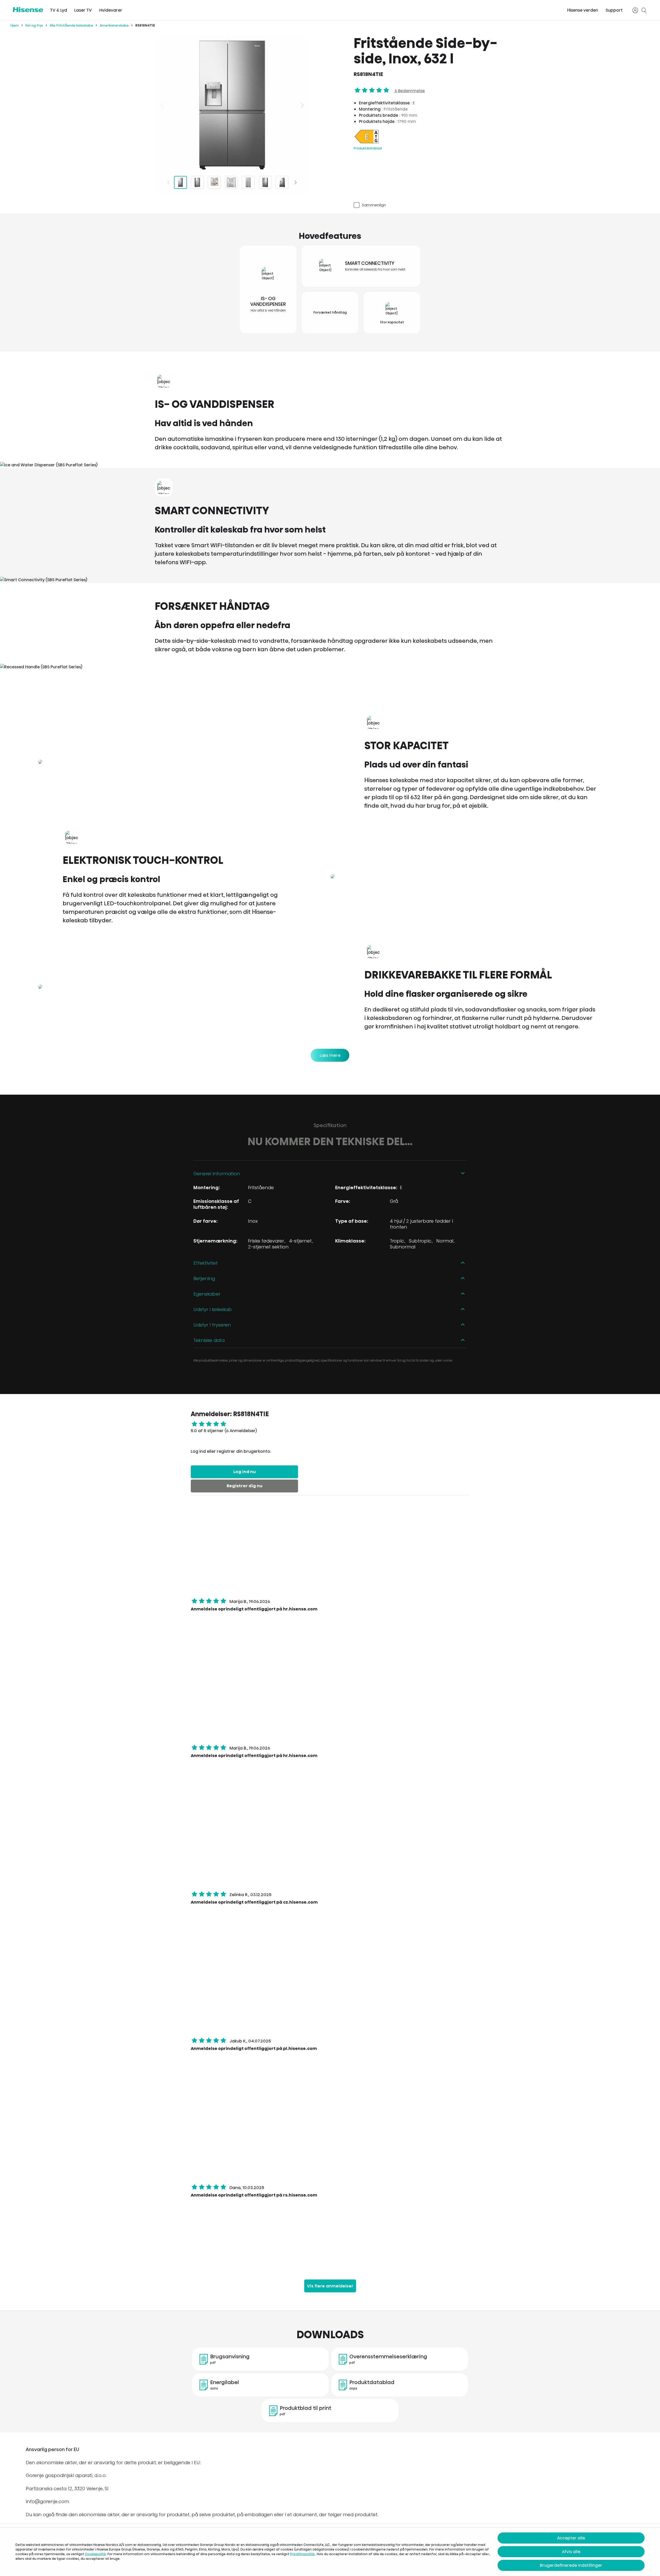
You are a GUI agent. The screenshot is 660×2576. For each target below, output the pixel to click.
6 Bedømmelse (409, 91)
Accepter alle (571, 2538)
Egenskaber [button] (207, 1294)
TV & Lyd (59, 10)
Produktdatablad (368, 148)
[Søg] (644, 10)
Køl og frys (34, 25)
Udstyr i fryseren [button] (212, 1325)
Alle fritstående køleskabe (71, 25)
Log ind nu (245, 1472)
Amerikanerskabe (114, 25)
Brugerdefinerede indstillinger (571, 2565)
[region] (232, 105)
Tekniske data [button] (209, 1340)
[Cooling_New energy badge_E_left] (367, 143)
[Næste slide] (302, 105)
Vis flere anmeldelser (330, 2286)
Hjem (15, 25)
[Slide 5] (248, 182)
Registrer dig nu (245, 1486)
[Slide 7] (282, 182)
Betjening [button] (204, 1278)
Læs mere (330, 1055)
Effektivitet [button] (205, 1263)
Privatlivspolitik (303, 2554)
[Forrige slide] (162, 105)
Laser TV (83, 10)
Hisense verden (583, 10)
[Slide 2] (197, 182)
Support (614, 10)
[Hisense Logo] (28, 10)
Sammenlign (374, 205)
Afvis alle (571, 2552)
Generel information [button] (217, 1174)
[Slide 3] (214, 182)
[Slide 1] (180, 182)
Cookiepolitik (95, 2554)
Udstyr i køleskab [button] (213, 1309)
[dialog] (330, 2552)
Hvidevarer (111, 10)
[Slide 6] (265, 182)
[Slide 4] (231, 182)
